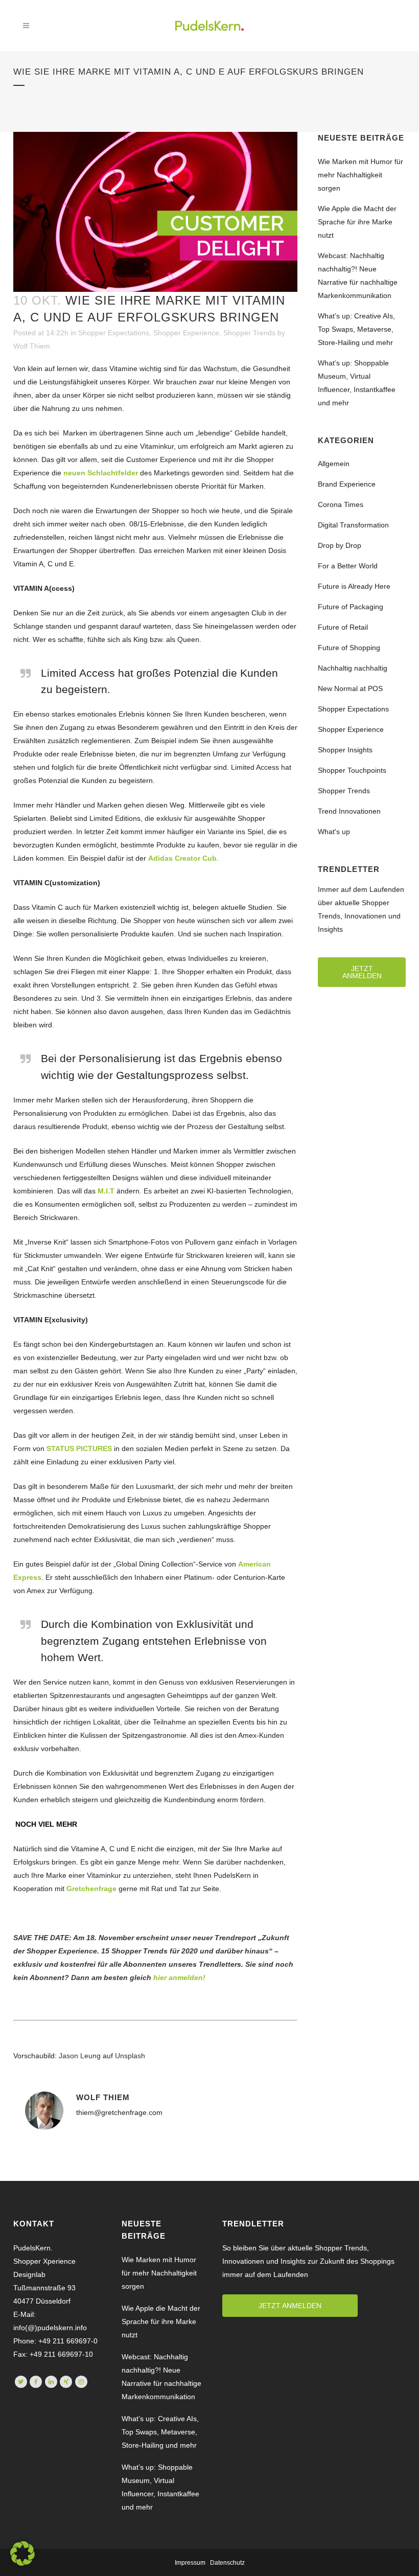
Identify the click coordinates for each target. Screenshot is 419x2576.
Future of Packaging (351, 607)
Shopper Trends (249, 333)
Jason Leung (80, 2056)
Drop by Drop (340, 545)
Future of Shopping (349, 648)
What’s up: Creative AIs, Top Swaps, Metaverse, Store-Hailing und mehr (356, 329)
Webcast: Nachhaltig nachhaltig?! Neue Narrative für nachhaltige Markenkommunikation (161, 2377)
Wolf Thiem (32, 346)
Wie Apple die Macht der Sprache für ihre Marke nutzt (357, 222)
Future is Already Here (354, 586)
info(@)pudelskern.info (50, 2328)
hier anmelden (178, 1977)
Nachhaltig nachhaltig (353, 668)
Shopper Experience (186, 333)
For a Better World (348, 566)
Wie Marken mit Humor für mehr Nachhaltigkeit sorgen (360, 175)
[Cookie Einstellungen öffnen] (22, 2563)
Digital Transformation (353, 525)
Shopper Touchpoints (352, 770)
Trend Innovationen (349, 811)
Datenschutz (227, 2563)
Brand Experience (347, 484)
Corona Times (341, 504)
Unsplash (130, 2056)
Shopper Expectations (114, 333)
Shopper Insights (345, 750)
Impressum (190, 2563)
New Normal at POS (350, 688)
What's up (334, 832)
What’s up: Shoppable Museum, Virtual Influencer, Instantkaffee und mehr (160, 2487)
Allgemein (334, 464)
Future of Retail (343, 627)
